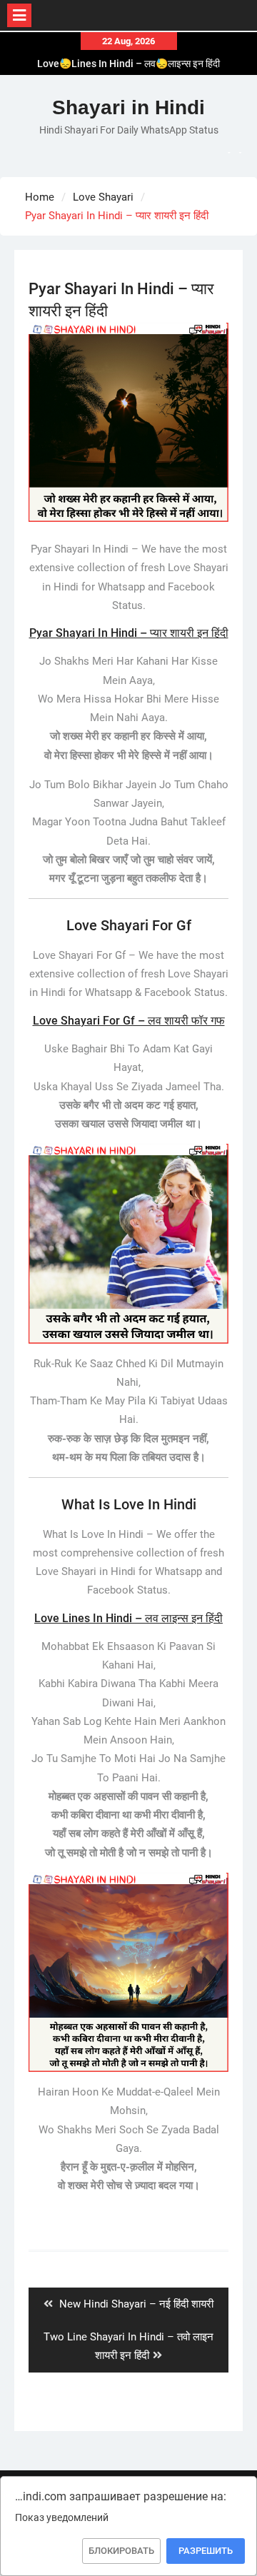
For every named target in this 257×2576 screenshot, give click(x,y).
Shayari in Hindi (128, 107)
